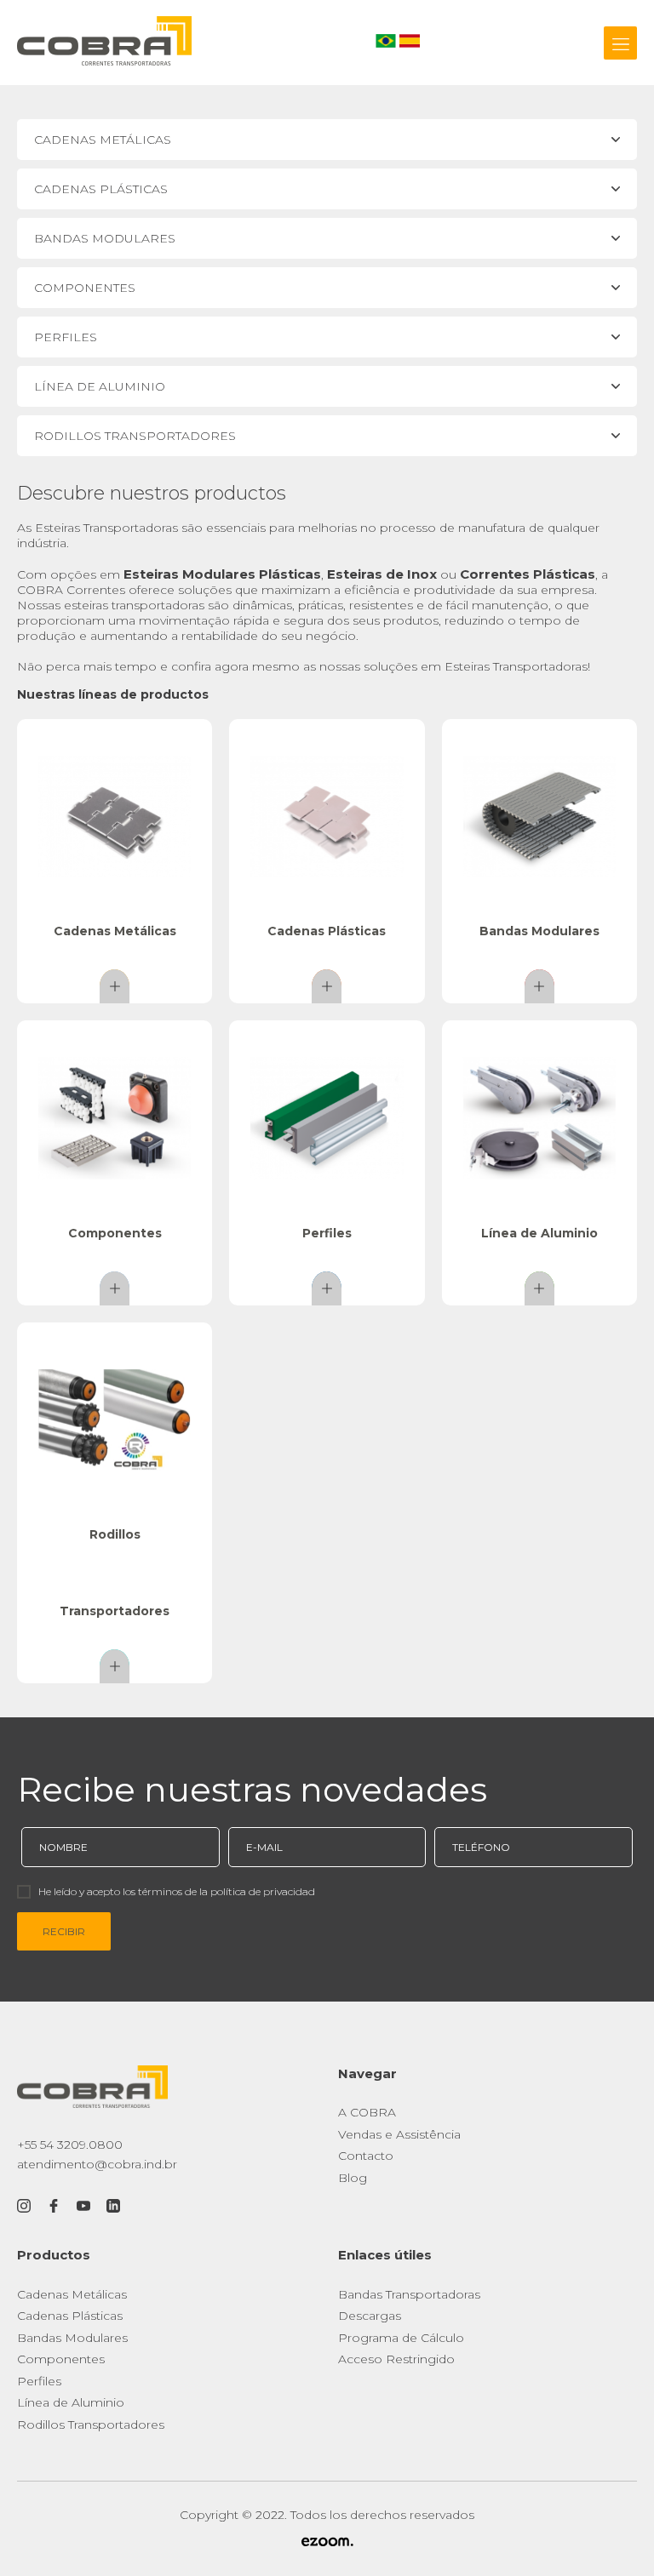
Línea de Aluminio (71, 2402)
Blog (353, 2178)
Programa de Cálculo (401, 2338)
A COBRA (367, 2112)
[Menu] (620, 43)
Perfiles (39, 2381)
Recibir (64, 1931)
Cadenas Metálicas (72, 2294)
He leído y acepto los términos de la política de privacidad (177, 1891)
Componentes (61, 2359)
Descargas (370, 2316)
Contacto (366, 2156)
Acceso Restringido (396, 2359)
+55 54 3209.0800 (70, 2145)
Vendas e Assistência (399, 2134)
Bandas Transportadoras (409, 2294)
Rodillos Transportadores (91, 2425)
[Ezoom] (327, 2543)
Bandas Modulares (72, 2338)
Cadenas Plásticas (70, 2316)
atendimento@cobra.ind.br (97, 2164)
